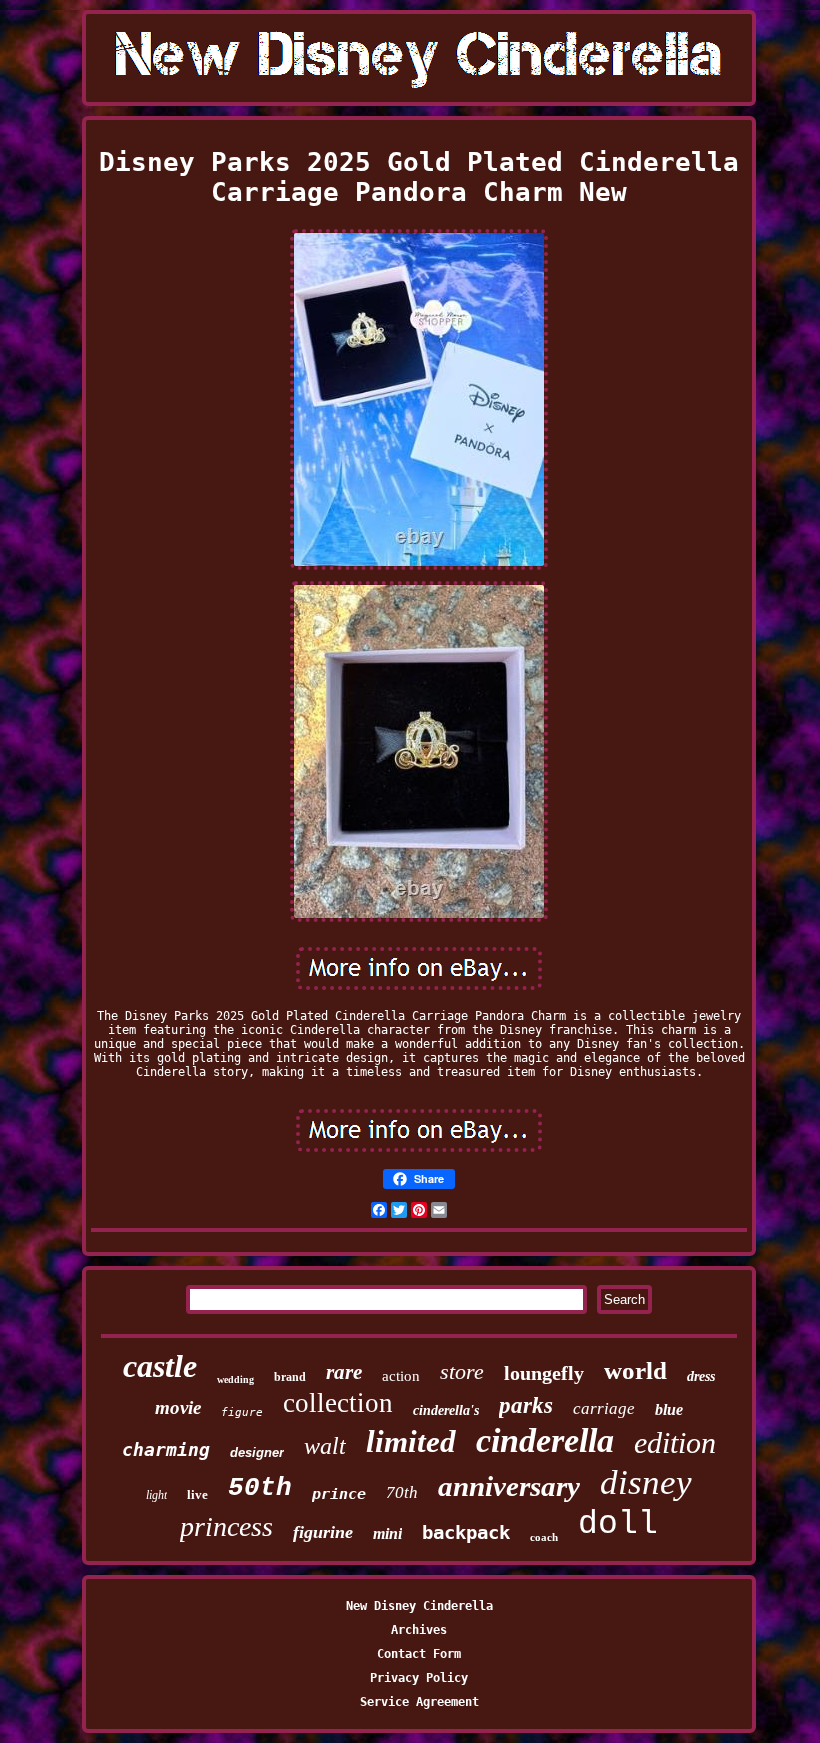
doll (618, 1524)
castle (160, 1366)
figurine (323, 1532)
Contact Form (419, 1654)
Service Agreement (419, 1702)
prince (339, 1494)
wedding (235, 1379)
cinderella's (446, 1410)
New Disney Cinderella (419, 1606)
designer (257, 1452)
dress (701, 1376)
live (197, 1494)
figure (242, 1412)
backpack (466, 1532)
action (401, 1376)
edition (675, 1442)
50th (260, 1488)
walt (325, 1446)
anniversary (509, 1486)
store (462, 1371)
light (156, 1495)
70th (402, 1492)
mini (387, 1533)
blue (669, 1409)
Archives (419, 1630)
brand (290, 1377)
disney (646, 1482)
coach (544, 1537)
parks (526, 1405)
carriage (604, 1408)
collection (338, 1403)
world (635, 1370)
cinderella (545, 1440)
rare (344, 1372)
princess (226, 1526)
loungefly (544, 1373)
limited (411, 1441)
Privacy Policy (419, 1678)
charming (166, 1449)
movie (178, 1407)
